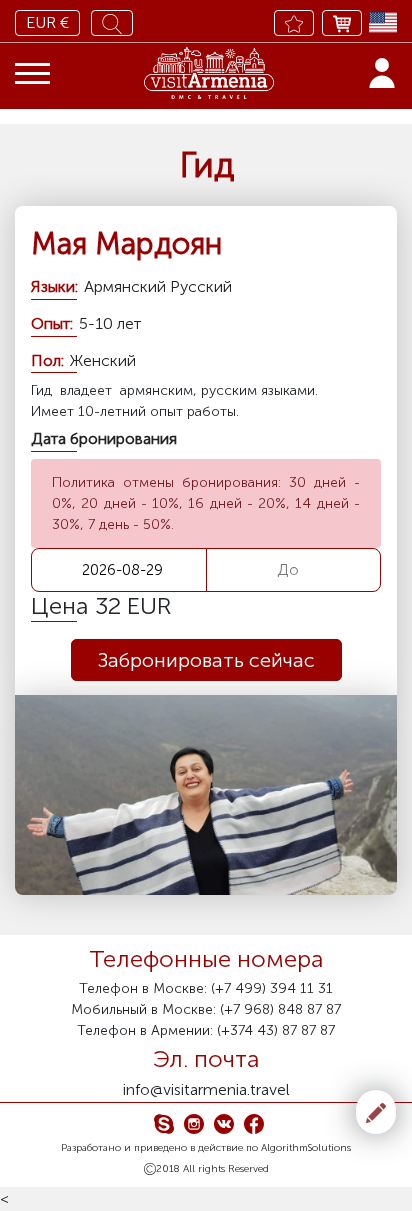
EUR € (47, 22)
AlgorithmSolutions (306, 1148)
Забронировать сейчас (206, 660)
